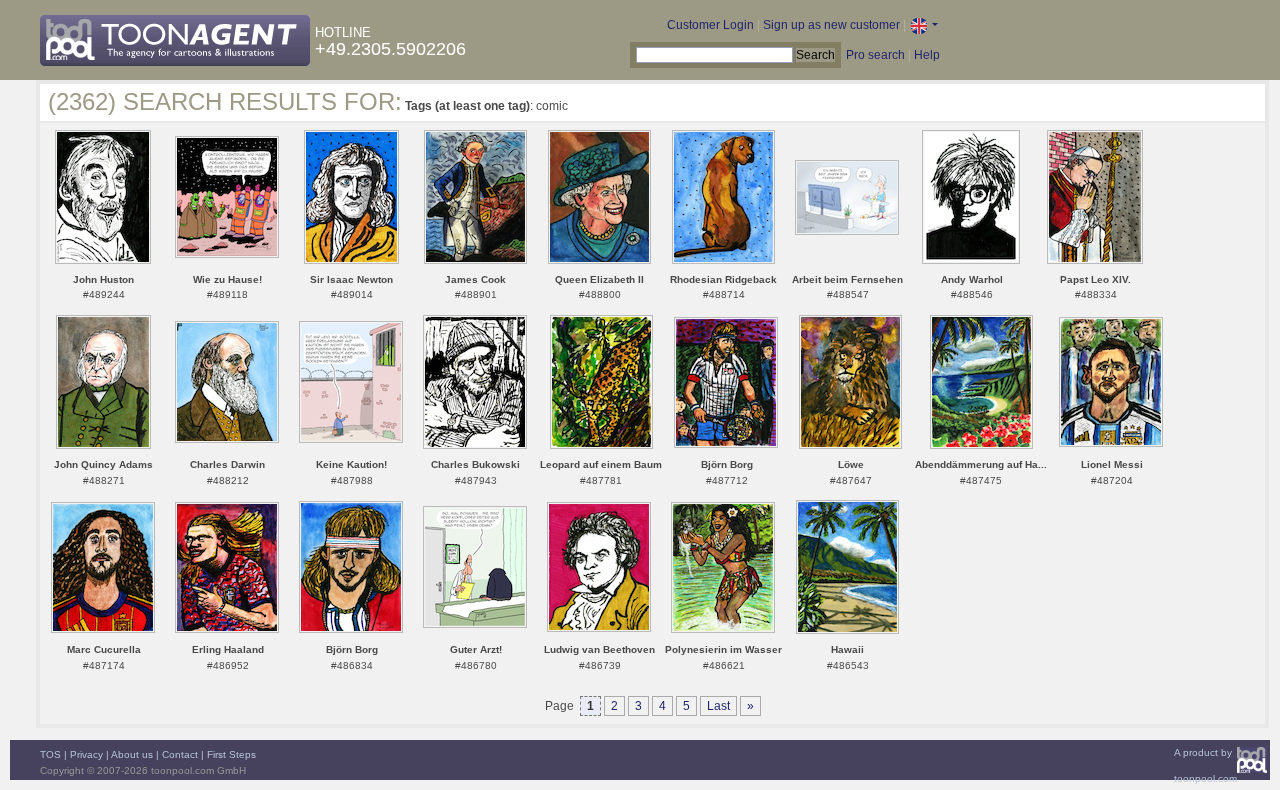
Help (927, 55)
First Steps (231, 754)
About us (132, 754)
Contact (180, 754)
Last (718, 706)
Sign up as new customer (831, 25)
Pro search (875, 55)
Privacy (86, 754)
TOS (50, 754)
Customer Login (710, 25)
